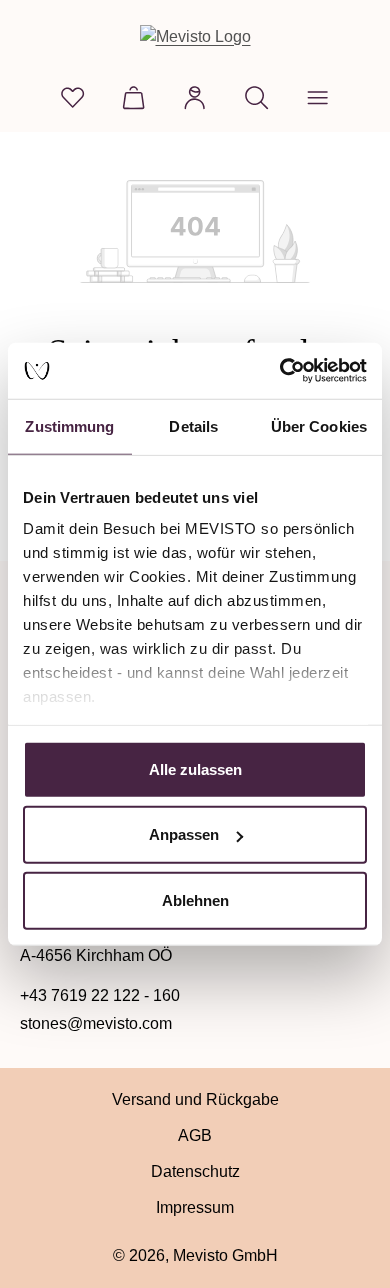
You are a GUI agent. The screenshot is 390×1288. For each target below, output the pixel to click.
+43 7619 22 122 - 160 (100, 995)
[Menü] (317, 97)
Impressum (195, 1207)
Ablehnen (195, 899)
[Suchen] (256, 97)
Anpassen (184, 834)
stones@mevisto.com (96, 1023)
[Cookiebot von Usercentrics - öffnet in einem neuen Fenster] (280, 371)
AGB (195, 1135)
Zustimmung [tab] (69, 425)
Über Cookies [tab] (319, 425)
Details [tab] (193, 425)
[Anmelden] (194, 97)
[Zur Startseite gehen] (195, 36)
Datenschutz (195, 1171)
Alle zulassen (195, 768)
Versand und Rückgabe (195, 1099)
